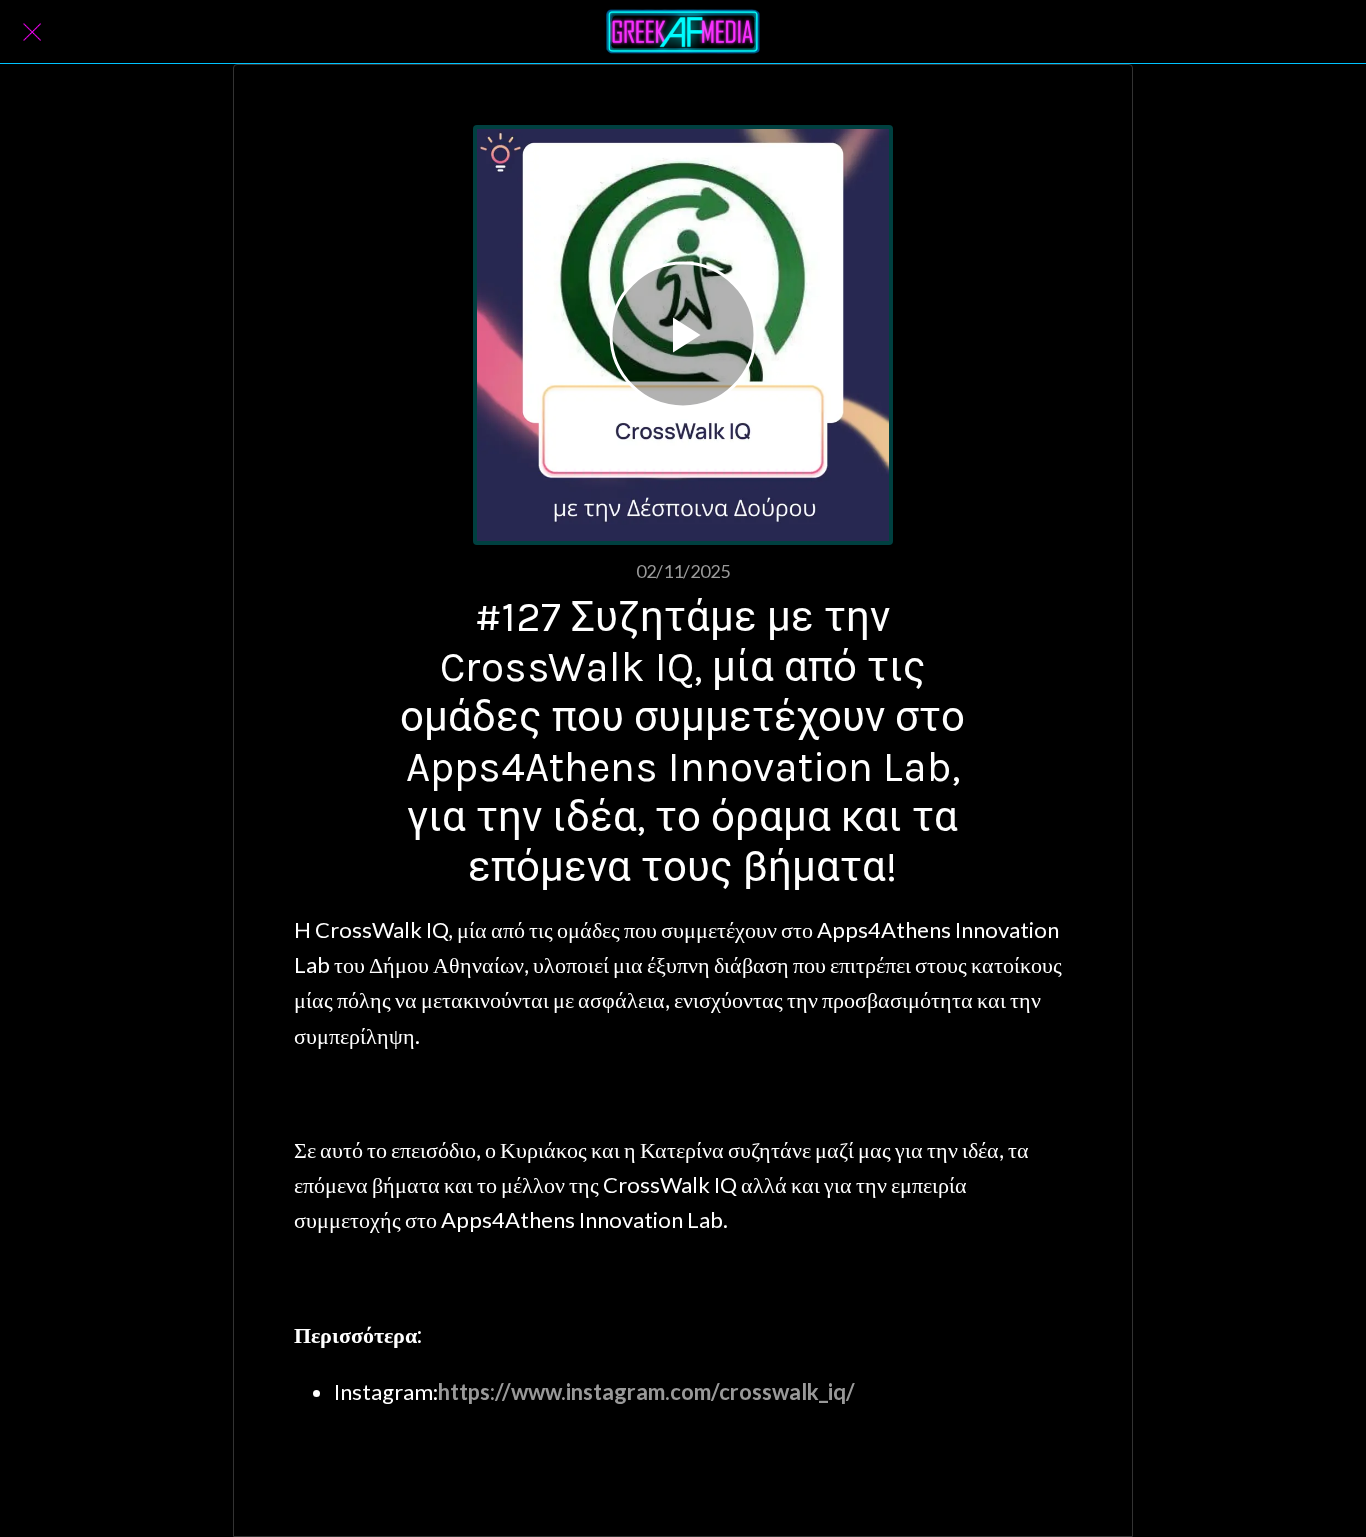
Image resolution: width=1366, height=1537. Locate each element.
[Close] (32, 32)
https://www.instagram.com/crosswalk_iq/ (646, 1391)
